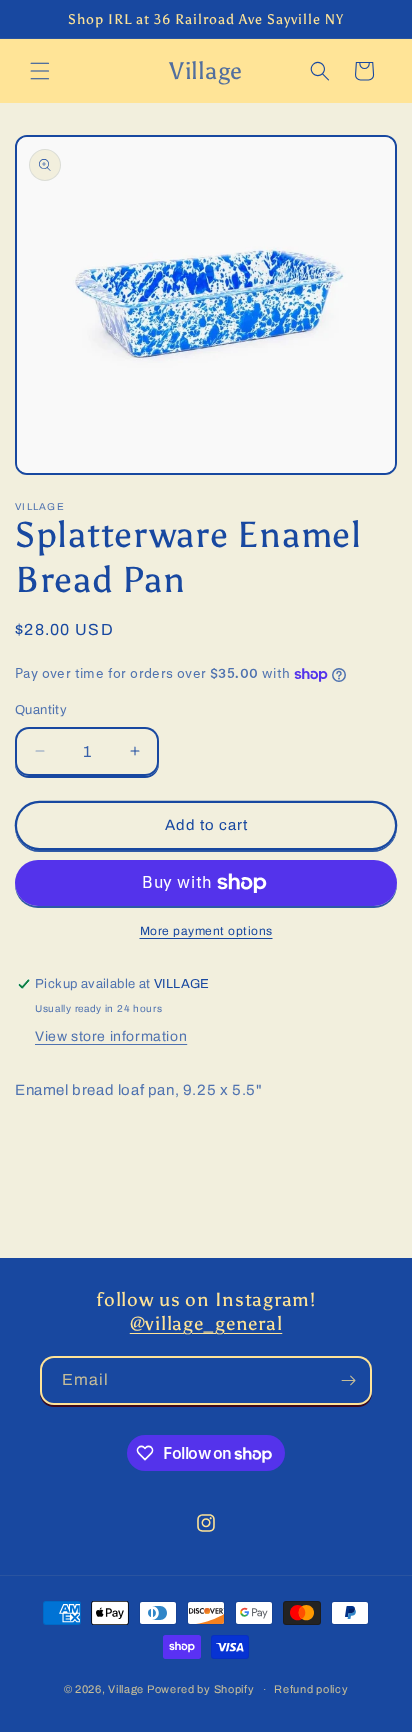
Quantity (41, 710)
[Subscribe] (348, 1380)
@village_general (206, 1323)
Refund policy (311, 1689)
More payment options (206, 931)
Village (126, 1689)
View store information (111, 1036)
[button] (40, 71)
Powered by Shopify (201, 1689)
